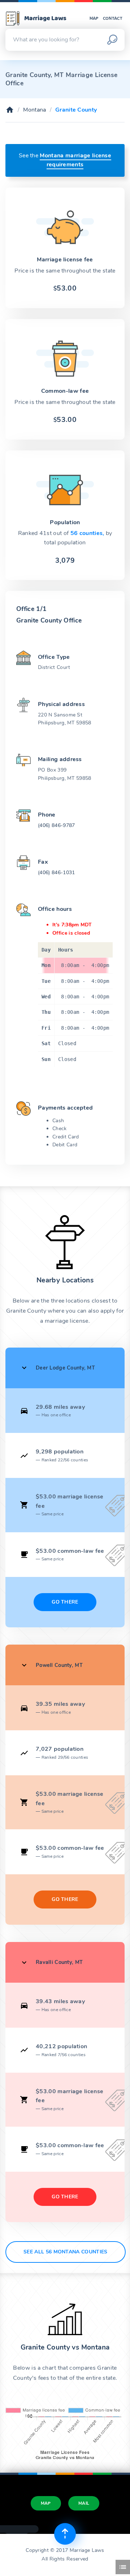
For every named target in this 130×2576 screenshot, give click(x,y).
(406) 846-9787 (56, 825)
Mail (84, 2503)
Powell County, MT (59, 1665)
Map (94, 19)
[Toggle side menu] (123, 2567)
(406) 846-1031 (56, 873)
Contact (113, 19)
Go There (65, 1602)
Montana (34, 110)
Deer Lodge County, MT (65, 1368)
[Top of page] (65, 2534)
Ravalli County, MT (59, 1962)
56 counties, (88, 533)
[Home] (10, 110)
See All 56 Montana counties (66, 2252)
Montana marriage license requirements (75, 160)
